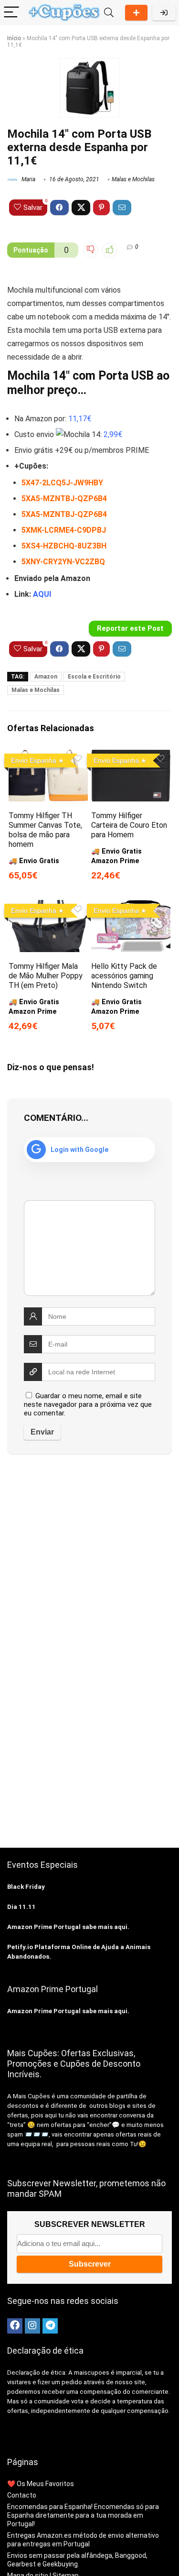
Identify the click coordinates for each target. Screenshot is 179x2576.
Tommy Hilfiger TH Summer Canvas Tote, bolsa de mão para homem (45, 830)
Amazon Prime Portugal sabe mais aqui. (68, 1927)
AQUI (42, 594)
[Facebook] (15, 2326)
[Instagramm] (32, 2326)
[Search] (109, 13)
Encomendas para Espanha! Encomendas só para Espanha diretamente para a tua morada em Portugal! (83, 2515)
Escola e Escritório (94, 677)
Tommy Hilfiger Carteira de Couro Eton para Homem (129, 825)
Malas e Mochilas (133, 179)
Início (14, 38)
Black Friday (26, 1887)
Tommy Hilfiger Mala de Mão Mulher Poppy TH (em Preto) (46, 976)
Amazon (46, 677)
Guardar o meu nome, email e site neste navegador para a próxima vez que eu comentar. (88, 1404)
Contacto (22, 2495)
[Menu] (11, 13)
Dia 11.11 (21, 1907)
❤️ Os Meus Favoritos (41, 2484)
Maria (28, 179)
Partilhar (136, 13)
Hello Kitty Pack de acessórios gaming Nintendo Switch (124, 976)
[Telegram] (50, 2326)
